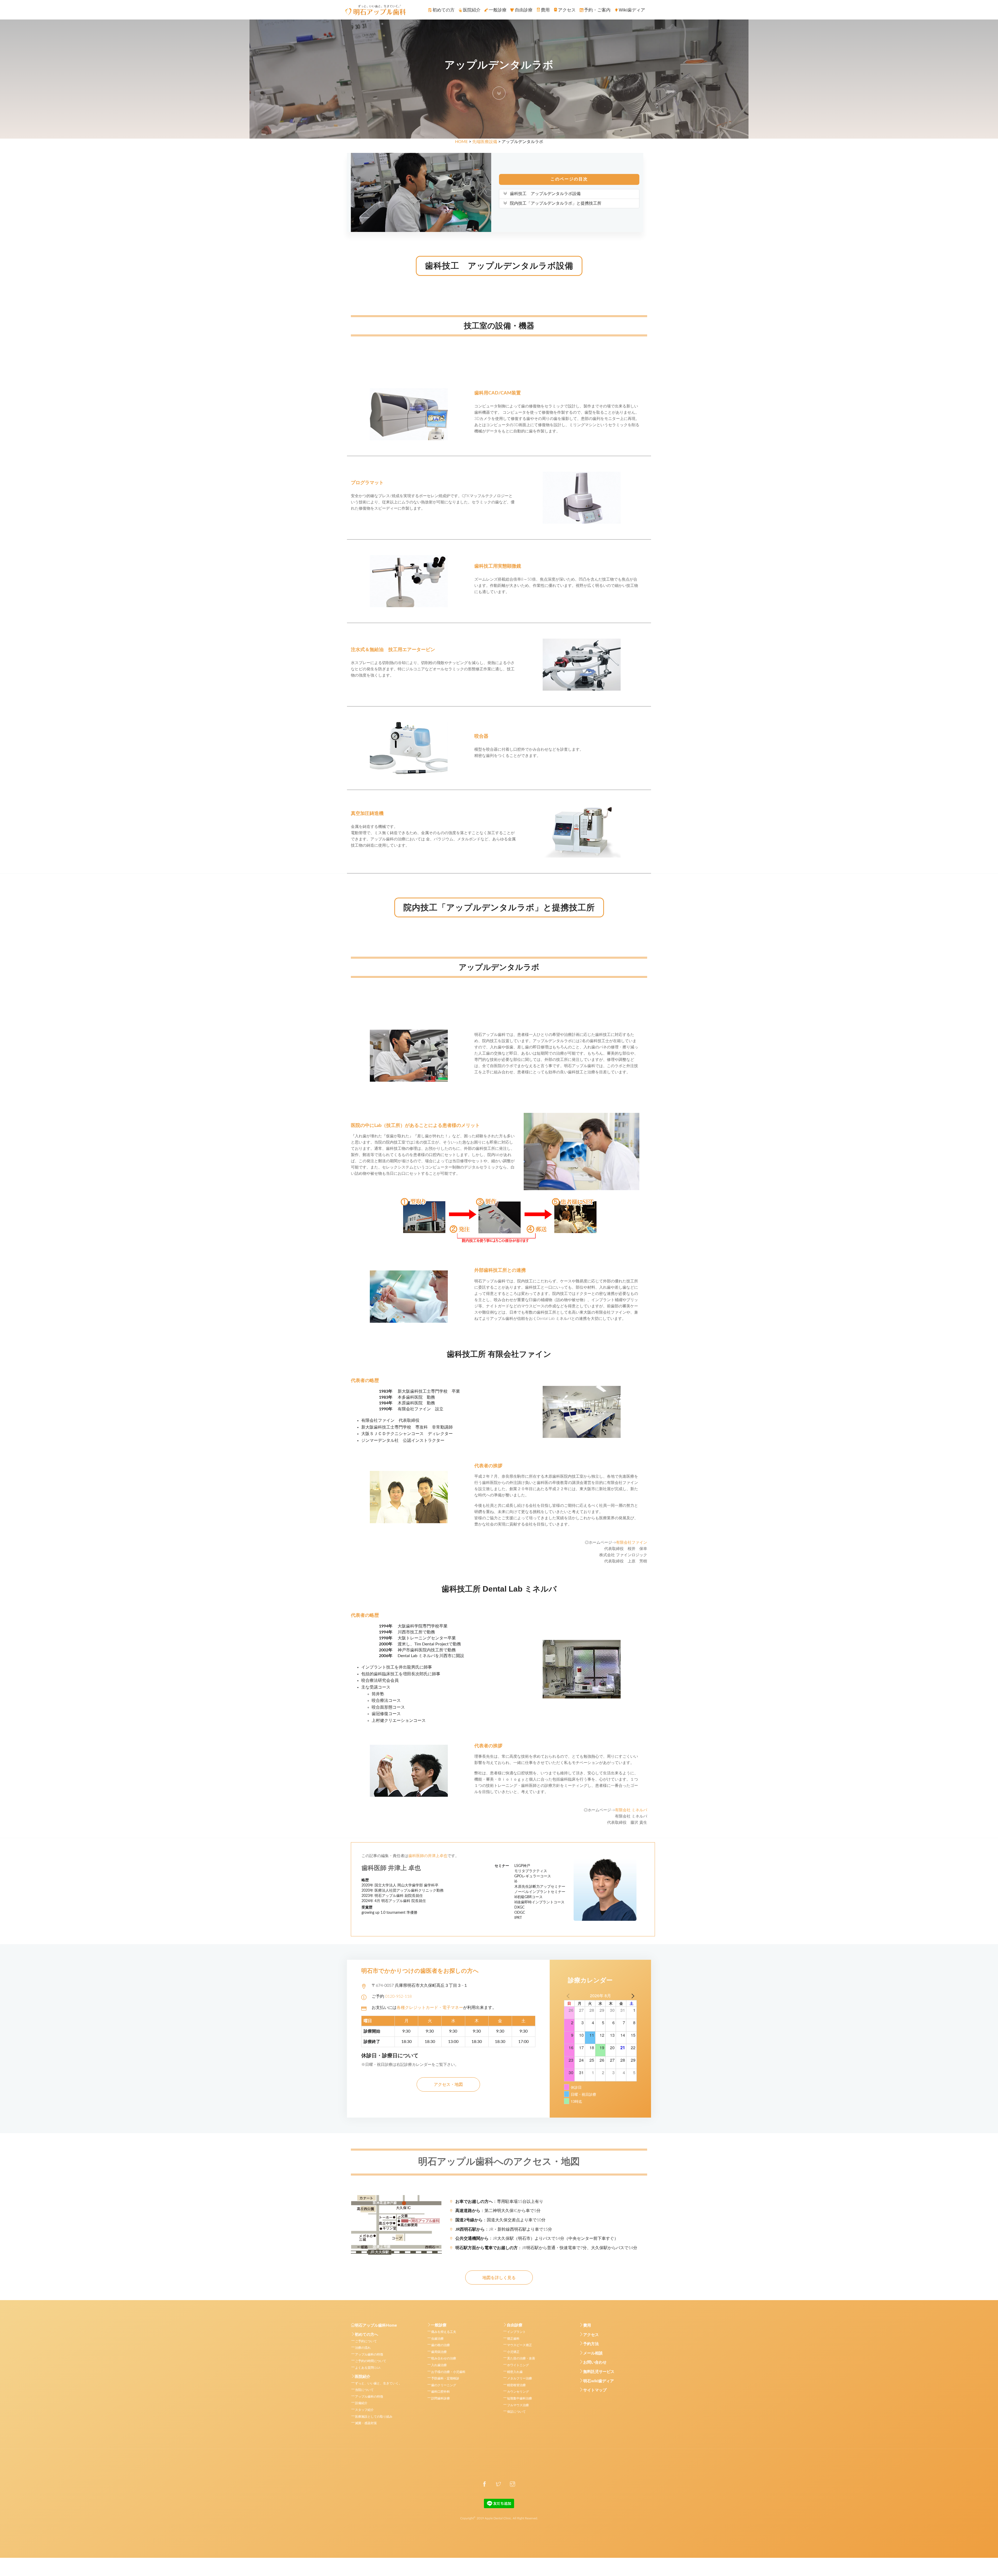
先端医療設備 (485, 142)
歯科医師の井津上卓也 (428, 1856)
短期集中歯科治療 (520, 2398)
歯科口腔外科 (441, 2392)
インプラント (516, 2332)
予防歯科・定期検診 (445, 2378)
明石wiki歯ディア (599, 2381)
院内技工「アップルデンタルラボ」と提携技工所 (556, 203)
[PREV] (569, 1996)
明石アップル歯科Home (376, 2325)
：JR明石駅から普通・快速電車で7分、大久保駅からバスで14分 (546, 2248)
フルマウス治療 (518, 2405)
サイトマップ (595, 2390)
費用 (587, 2325)
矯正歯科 (513, 2339)
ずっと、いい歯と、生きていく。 (378, 2383)
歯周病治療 (439, 2352)
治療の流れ (363, 2348)
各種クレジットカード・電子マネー (430, 2008)
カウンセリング (518, 2392)
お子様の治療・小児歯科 (448, 2372)
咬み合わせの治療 (444, 2358)
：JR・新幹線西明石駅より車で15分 (504, 2229)
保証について (516, 2412)
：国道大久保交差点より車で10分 (500, 2220)
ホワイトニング (518, 2365)
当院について (364, 2390)
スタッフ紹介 (364, 2410)
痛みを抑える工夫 (444, 2332)
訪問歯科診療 (441, 2398)
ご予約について (366, 2341)
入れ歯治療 (439, 2365)
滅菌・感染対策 (366, 2423)
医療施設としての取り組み (374, 2417)
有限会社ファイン (632, 1543)
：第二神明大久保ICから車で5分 (498, 2211)
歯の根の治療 (441, 2345)
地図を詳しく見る (499, 2278)
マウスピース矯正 (520, 2345)
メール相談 (593, 2353)
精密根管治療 (516, 2385)
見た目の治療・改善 (521, 2358)
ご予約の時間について (371, 2361)
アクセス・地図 (448, 2085)
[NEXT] (632, 1996)
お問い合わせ (595, 2362)
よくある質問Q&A (368, 2368)
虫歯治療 (437, 2339)
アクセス (591, 2335)
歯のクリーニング (444, 2385)
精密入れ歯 (515, 2372)
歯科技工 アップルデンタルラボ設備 (545, 194)
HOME (461, 142)
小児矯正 (513, 2352)
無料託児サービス (599, 2372)
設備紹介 (361, 2403)
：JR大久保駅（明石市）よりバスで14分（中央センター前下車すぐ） (537, 2238)
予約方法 (591, 2344)
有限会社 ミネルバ (631, 1810)
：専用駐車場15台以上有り (499, 2202)
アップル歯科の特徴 (369, 2354)
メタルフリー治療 (520, 2378)
